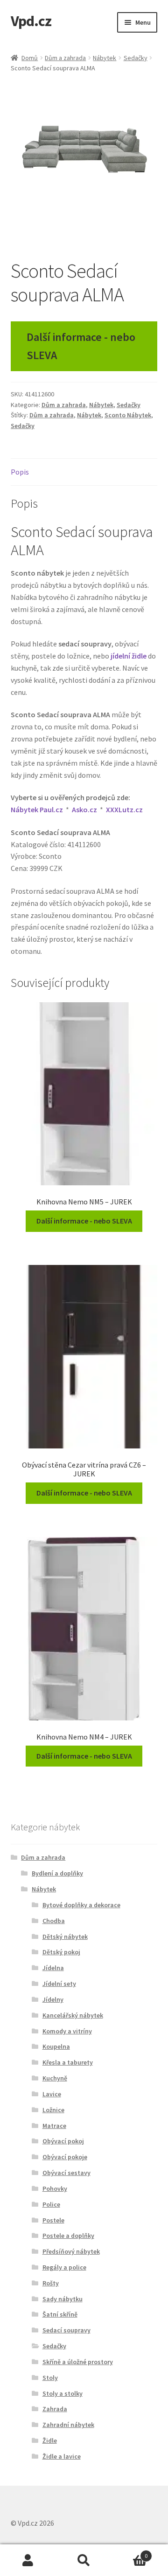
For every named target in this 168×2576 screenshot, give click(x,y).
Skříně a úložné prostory (78, 2362)
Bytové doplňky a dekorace (81, 1905)
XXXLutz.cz (124, 809)
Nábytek (105, 58)
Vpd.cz (31, 21)
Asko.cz (84, 809)
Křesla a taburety (68, 2062)
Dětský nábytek (65, 1937)
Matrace (54, 2126)
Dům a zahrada (65, 58)
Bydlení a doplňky (57, 1873)
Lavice (52, 2094)
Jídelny (53, 1999)
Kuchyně (55, 2078)
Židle (50, 2440)
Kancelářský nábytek (73, 2015)
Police (51, 2204)
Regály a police (64, 2267)
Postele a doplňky (68, 2236)
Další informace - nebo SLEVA (81, 346)
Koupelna (56, 2046)
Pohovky (55, 2189)
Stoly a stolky (63, 2393)
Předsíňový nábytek (71, 2251)
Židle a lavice (62, 2456)
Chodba (54, 1921)
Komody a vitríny (67, 2031)
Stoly (50, 2378)
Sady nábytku (63, 2299)
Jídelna (53, 1968)
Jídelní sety (59, 1984)
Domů (30, 58)
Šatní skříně (60, 2314)
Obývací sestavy (66, 2173)
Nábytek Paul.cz (37, 809)
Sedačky (136, 58)
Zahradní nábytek (68, 2425)
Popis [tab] (20, 472)
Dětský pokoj (61, 1952)
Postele (53, 2220)
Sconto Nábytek (128, 415)
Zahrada (55, 2409)
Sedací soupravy (66, 2330)
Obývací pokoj (63, 2141)
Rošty (51, 2283)
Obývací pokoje (65, 2157)
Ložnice (53, 2110)
